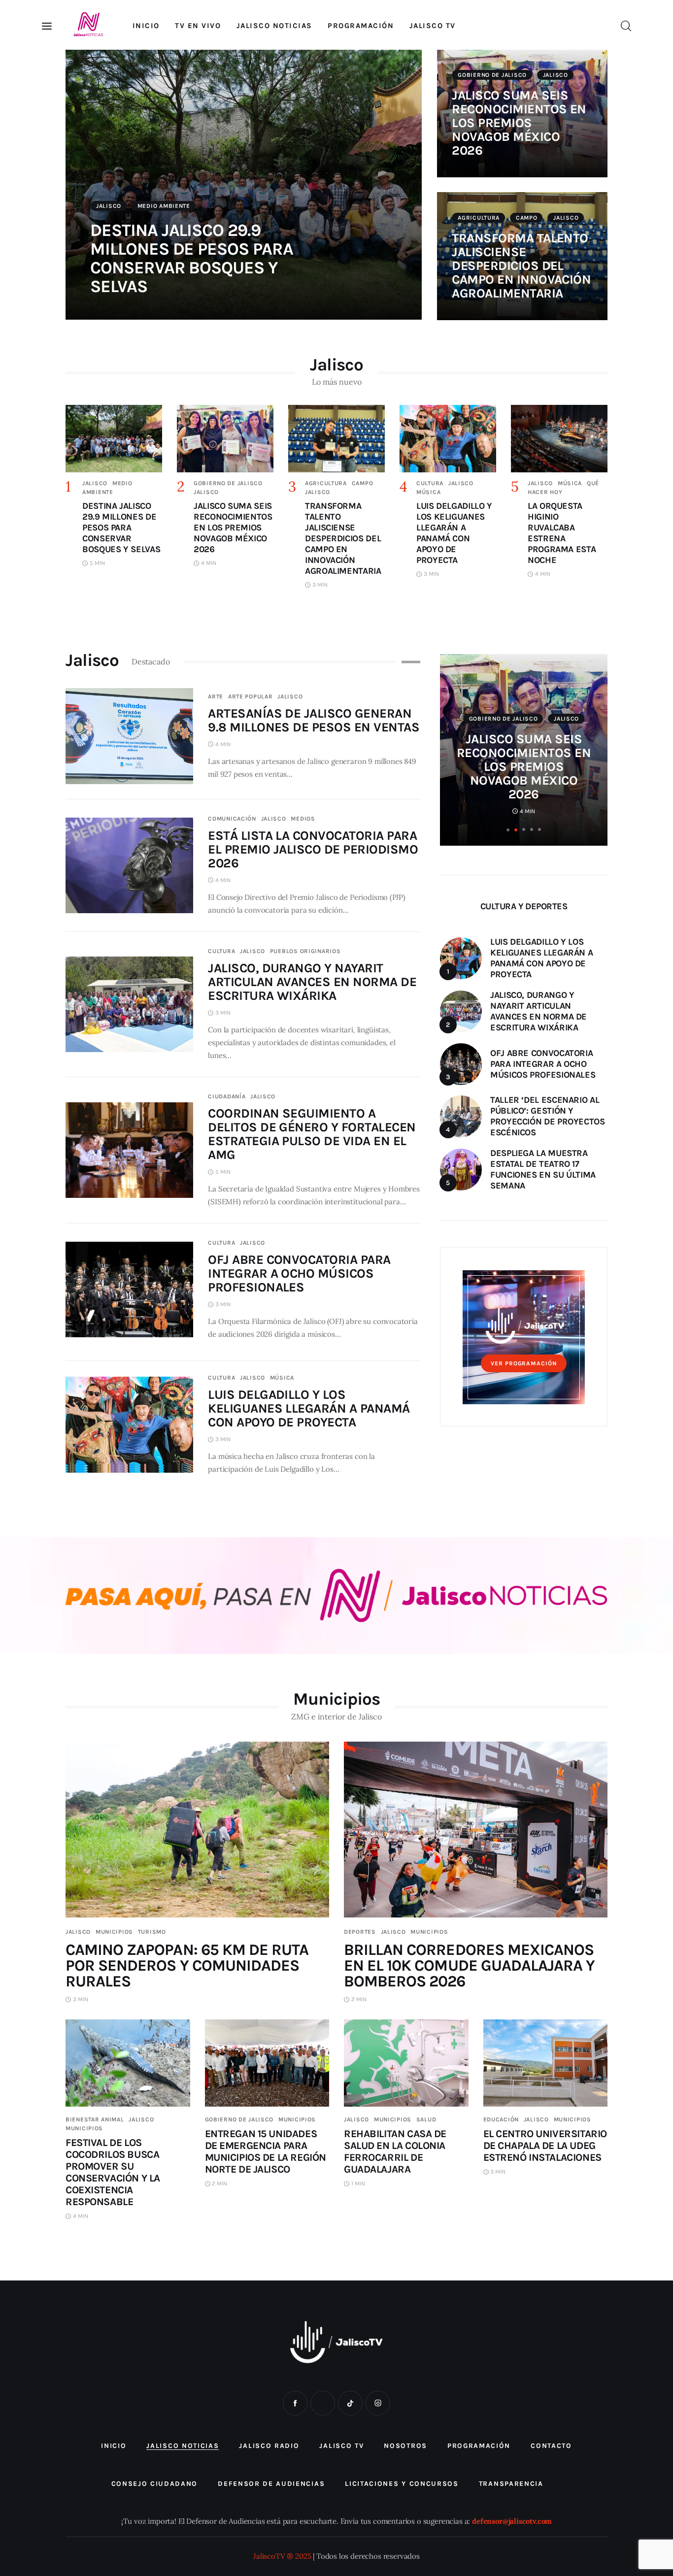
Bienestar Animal (95, 2119)
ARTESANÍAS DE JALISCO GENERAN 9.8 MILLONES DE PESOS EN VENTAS (314, 720)
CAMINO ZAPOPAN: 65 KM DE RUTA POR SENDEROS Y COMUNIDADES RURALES (187, 1965)
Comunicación (232, 819)
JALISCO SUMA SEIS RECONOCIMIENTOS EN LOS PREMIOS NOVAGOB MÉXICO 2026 (519, 123)
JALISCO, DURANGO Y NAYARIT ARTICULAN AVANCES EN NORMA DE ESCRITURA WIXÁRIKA (312, 982)
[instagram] (378, 2403)
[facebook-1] (295, 2403)
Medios (303, 819)
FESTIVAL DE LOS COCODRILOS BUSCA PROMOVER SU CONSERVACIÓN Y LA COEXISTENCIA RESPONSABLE (113, 2172)
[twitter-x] (323, 2403)
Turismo (152, 1932)
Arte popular (251, 696)
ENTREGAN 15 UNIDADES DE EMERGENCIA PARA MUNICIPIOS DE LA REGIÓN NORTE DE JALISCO (266, 2151)
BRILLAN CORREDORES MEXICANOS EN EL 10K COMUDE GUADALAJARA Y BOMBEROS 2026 (469, 1965)
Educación (501, 2119)
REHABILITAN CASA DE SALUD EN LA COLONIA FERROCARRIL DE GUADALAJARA (395, 2151)
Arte (216, 696)
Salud (426, 2119)
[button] (508, 830)
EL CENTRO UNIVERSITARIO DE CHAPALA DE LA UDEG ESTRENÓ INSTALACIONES (545, 2146)
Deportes (360, 1932)
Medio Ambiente (164, 206)
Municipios (114, 1932)
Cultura (430, 483)
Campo (527, 218)
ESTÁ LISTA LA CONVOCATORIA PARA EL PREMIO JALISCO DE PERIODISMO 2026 (313, 849)
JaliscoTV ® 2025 (282, 2556)
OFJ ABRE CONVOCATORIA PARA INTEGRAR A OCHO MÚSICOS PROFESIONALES (299, 1273)
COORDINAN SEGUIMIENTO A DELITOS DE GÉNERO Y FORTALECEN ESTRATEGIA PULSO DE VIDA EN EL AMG (312, 1134)
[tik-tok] (350, 2403)
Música (428, 492)
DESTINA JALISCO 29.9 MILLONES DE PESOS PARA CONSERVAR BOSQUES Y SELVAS (192, 258)
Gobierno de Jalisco (492, 75)
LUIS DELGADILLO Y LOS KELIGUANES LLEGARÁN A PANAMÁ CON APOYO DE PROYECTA (309, 1408)
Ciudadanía (227, 1096)
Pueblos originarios (305, 951)
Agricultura (479, 218)
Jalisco (109, 206)
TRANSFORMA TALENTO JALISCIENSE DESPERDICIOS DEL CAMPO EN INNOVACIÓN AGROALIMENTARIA (521, 266)
